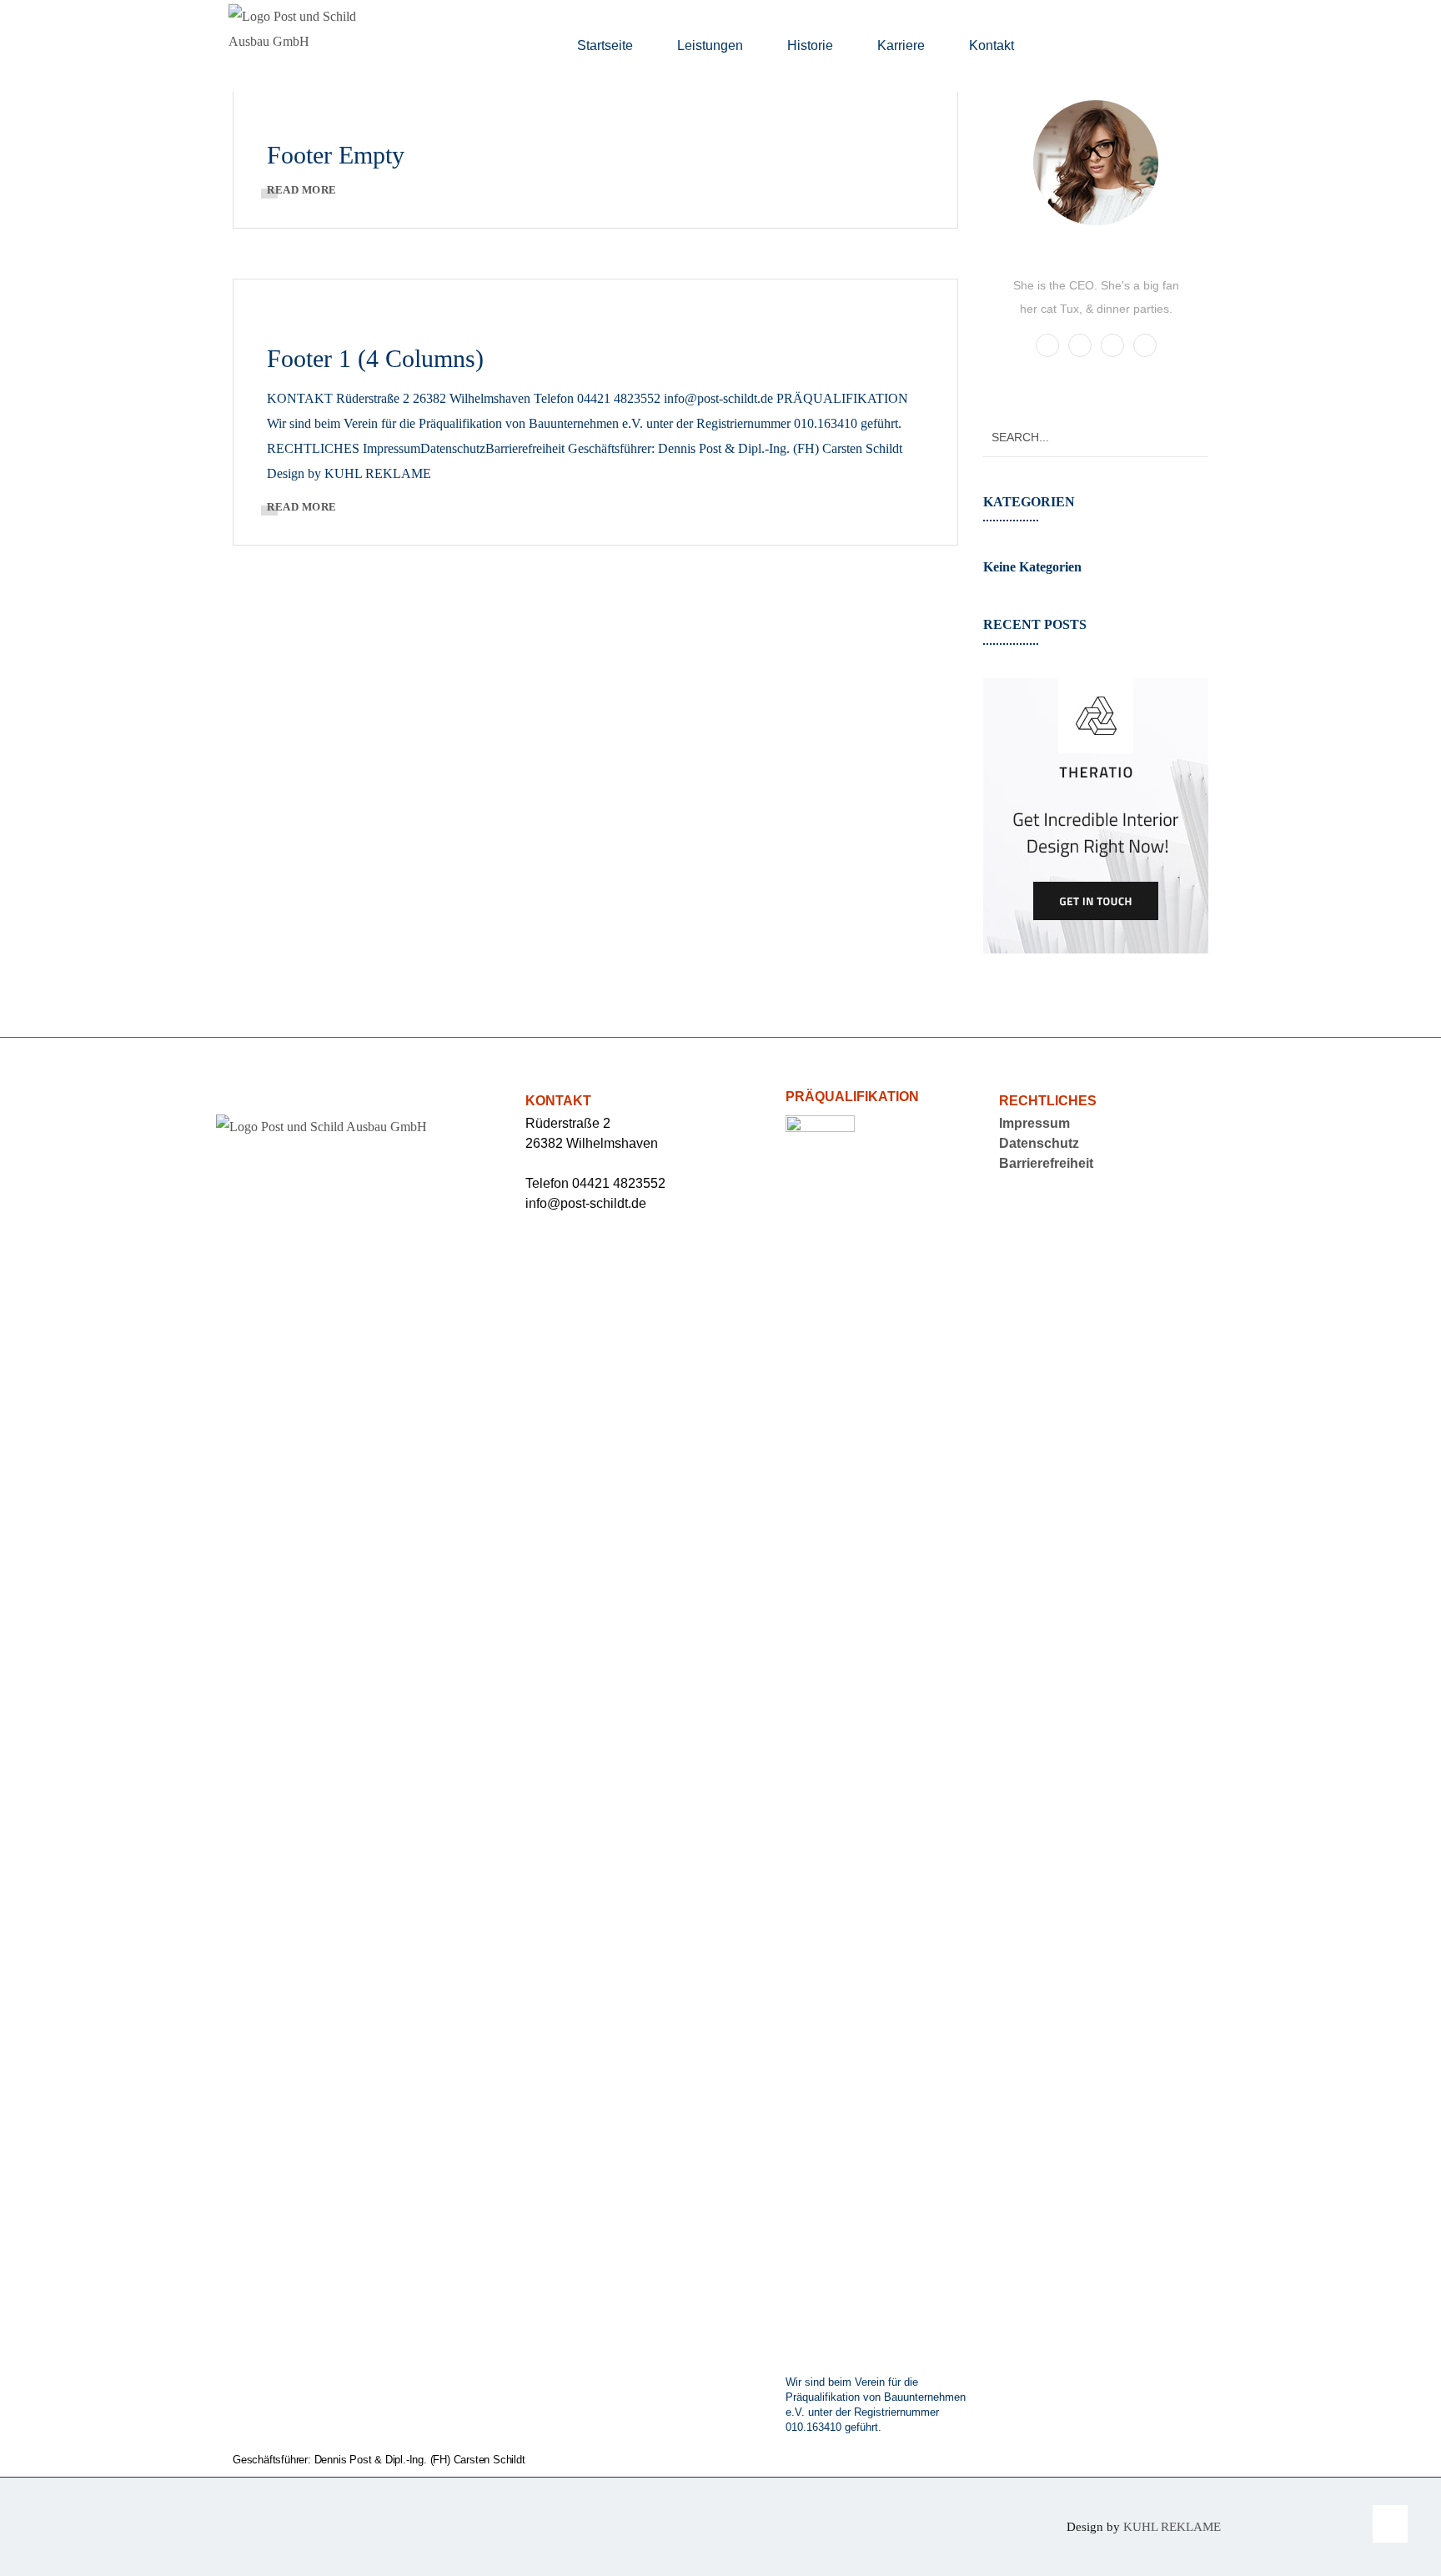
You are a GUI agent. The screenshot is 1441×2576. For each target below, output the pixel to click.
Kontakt (992, 45)
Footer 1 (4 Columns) (375, 358)
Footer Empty (336, 155)
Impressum (1034, 1123)
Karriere (901, 45)
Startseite (605, 45)
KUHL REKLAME (1172, 2527)
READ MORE (302, 190)
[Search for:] (1096, 437)
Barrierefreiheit (1046, 1163)
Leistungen (710, 45)
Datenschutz (1039, 1143)
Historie (810, 45)
